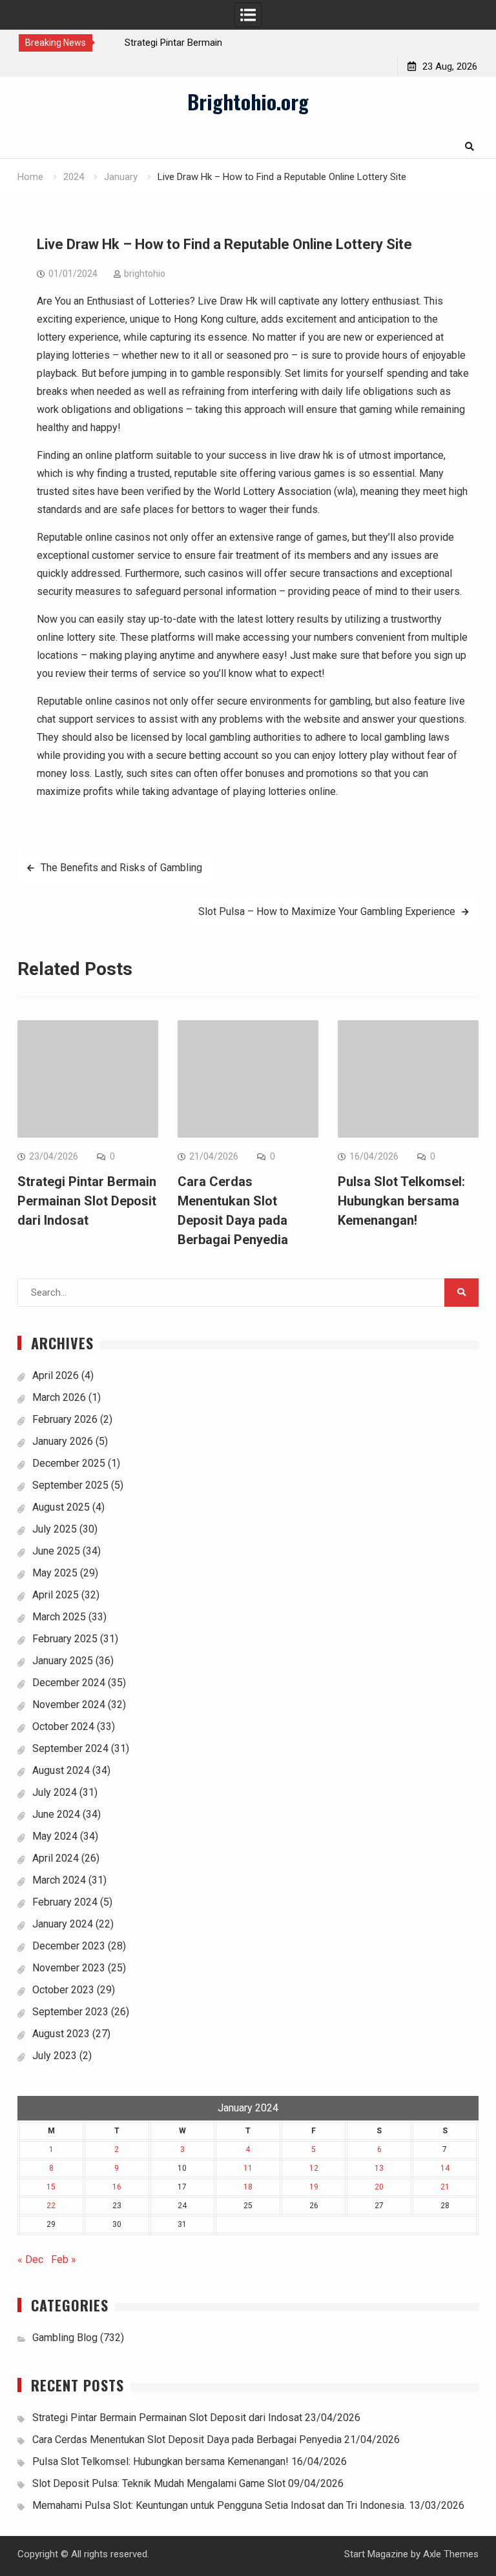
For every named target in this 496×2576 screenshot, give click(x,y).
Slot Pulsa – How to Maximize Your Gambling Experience (327, 911)
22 (51, 2206)
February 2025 (65, 1639)
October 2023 (63, 1990)
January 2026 (63, 1441)
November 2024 (69, 1705)
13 (379, 2168)
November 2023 (69, 1968)
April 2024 (56, 1858)
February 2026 (65, 1419)
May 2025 (55, 1573)
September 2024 (70, 1748)
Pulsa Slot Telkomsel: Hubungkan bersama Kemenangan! (401, 1201)
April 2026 (56, 1375)
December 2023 (69, 1946)
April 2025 (56, 1595)
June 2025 (56, 1551)
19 (314, 2187)
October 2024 (63, 1726)
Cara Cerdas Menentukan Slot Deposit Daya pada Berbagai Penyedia (187, 2440)
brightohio (145, 274)
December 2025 (69, 1463)
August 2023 (61, 2034)
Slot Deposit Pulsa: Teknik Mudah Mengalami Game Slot (159, 2483)
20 (379, 2187)
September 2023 (70, 2012)
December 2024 (69, 1683)
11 (248, 2168)
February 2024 (65, 1902)
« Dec (30, 2259)
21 (445, 2187)
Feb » (64, 2259)
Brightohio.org (248, 101)
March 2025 (59, 1617)
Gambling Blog (65, 2338)
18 (248, 2187)
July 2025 (55, 1529)
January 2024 (63, 1924)
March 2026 (59, 1397)
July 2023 (55, 2056)
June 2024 (56, 1814)
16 (117, 2187)
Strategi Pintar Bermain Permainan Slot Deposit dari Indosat (87, 1201)
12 (314, 2168)
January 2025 (63, 1661)
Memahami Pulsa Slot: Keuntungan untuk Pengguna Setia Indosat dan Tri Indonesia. (219, 2505)
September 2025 (70, 1485)
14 (445, 2168)
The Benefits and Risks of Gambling (121, 868)
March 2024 (59, 1880)
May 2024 (55, 1836)
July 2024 (55, 1792)
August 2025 (61, 1507)
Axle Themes (451, 2554)
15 (51, 2187)
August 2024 (61, 1770)
